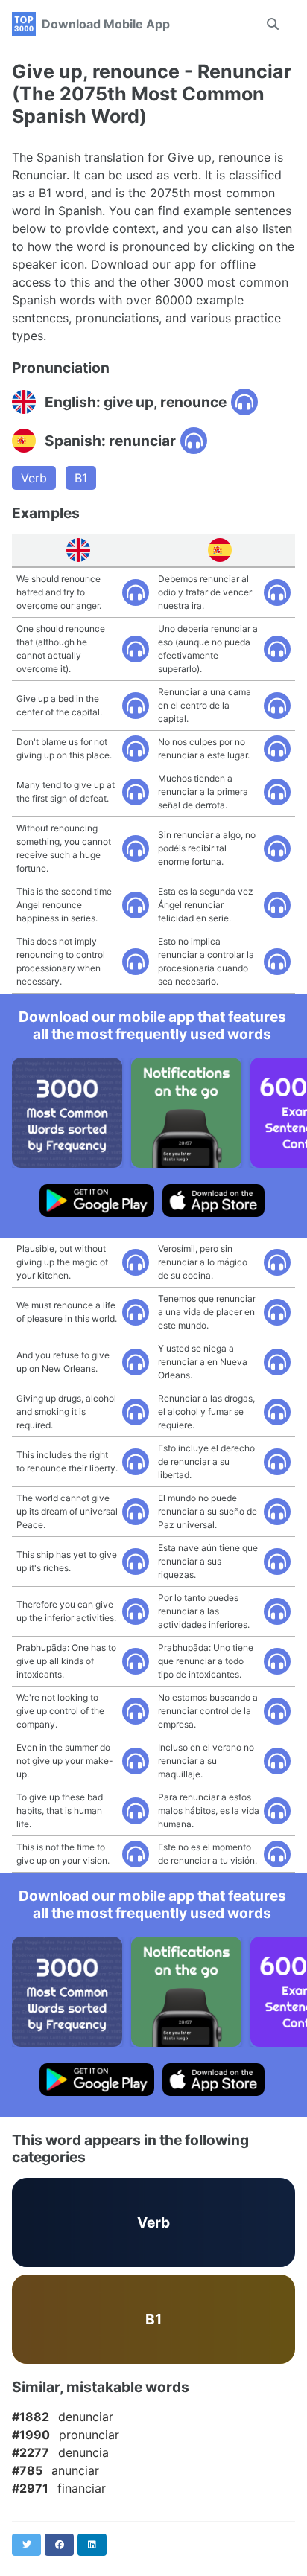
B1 (81, 478)
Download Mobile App (106, 24)
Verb (34, 478)
